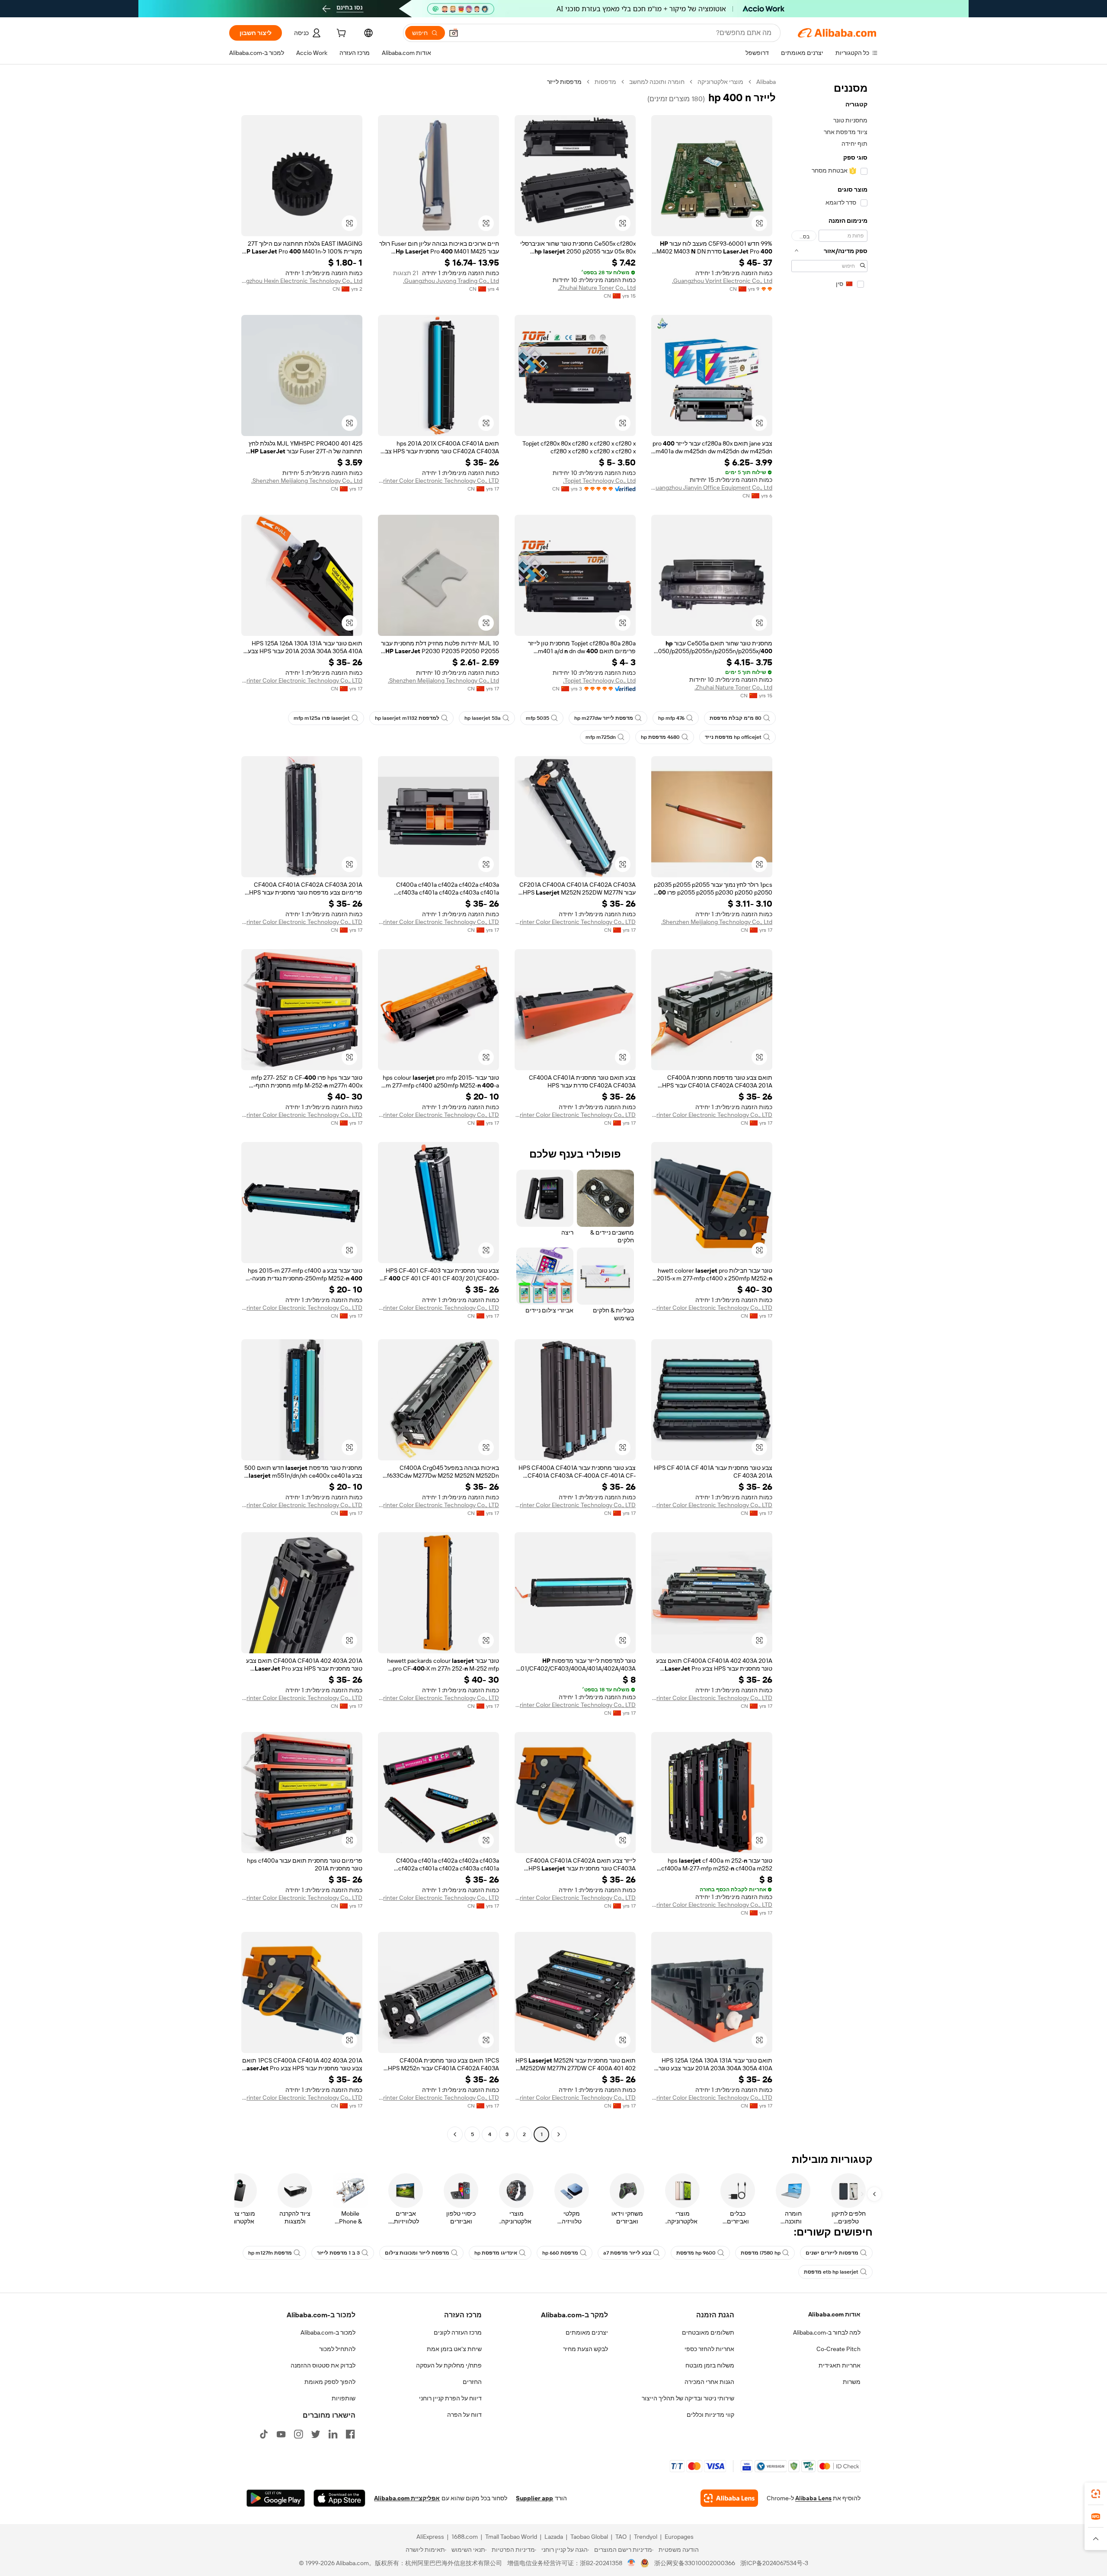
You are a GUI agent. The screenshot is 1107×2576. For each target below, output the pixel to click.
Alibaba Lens (813, 2498)
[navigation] (829, 1109)
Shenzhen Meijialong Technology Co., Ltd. (307, 481)
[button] (454, 33)
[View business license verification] (632, 2563)
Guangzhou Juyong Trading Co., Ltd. (451, 281)
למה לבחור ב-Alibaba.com (827, 2332)
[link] (1096, 2494)
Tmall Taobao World (511, 2537)
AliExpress (430, 2537)
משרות (852, 2382)
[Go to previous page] (559, 2134)
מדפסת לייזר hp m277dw (604, 718)
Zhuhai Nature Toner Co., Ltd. (597, 288)
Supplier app (534, 2498)
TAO (621, 2537)
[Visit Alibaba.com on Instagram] (298, 2434)
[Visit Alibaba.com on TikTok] (264, 2434)
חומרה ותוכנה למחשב (657, 82)
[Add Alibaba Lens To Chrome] (729, 2498)
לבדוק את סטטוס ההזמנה (323, 2365)
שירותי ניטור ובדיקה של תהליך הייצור (688, 2398)
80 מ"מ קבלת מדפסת (736, 718)
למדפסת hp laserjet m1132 (407, 718)
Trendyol (646, 2537)
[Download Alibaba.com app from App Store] (339, 2498)
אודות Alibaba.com (834, 2314)
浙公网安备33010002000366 (695, 2563)
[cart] (340, 34)
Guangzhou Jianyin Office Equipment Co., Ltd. (712, 488)
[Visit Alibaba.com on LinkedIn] (333, 2434)
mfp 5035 (538, 718)
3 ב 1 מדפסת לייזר (338, 2253)
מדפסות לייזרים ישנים (832, 2253)
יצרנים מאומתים (587, 2332)
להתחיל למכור (337, 2349)
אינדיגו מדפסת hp (496, 2253)
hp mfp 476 (671, 718)
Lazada (554, 2537)
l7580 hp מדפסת (761, 2253)
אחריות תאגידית (840, 2365)
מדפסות (605, 82)
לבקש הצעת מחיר (585, 2349)
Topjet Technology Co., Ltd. (599, 481)
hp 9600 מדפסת (696, 2253)
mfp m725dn (601, 737)
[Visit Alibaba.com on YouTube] (281, 2434)
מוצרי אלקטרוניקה (720, 82)
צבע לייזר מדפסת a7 (627, 2253)
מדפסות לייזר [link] (564, 82)
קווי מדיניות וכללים (710, 2415)
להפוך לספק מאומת (330, 2382)
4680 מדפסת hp (660, 737)
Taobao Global (589, 2537)
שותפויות (344, 2398)
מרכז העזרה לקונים (458, 2332)
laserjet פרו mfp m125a (322, 718)
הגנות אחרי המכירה (709, 2382)
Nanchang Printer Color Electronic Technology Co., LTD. (438, 481)
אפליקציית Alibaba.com (407, 2498)
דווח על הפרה (464, 2415)
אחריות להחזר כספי (709, 2349)
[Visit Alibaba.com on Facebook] (350, 2434)
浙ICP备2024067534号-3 (774, 2563)
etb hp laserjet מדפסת (831, 2272)
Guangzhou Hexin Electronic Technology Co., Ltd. (302, 281)
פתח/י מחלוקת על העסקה (449, 2365)
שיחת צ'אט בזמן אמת (454, 2349)
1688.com (465, 2537)
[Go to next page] (455, 2134)
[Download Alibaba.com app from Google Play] (276, 2498)
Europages (679, 2537)
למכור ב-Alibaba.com (328, 2332)
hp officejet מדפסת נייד (733, 737)
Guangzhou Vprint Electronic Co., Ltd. (722, 281)
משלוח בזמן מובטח (710, 2365)
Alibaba (766, 82)
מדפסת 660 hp (560, 2253)
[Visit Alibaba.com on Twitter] (316, 2434)
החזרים (472, 2382)
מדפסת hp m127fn (270, 2253)
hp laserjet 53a (483, 718)
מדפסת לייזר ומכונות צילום (417, 2253)
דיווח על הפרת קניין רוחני (450, 2398)
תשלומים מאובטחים (708, 2332)
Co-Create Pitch (838, 2349)
